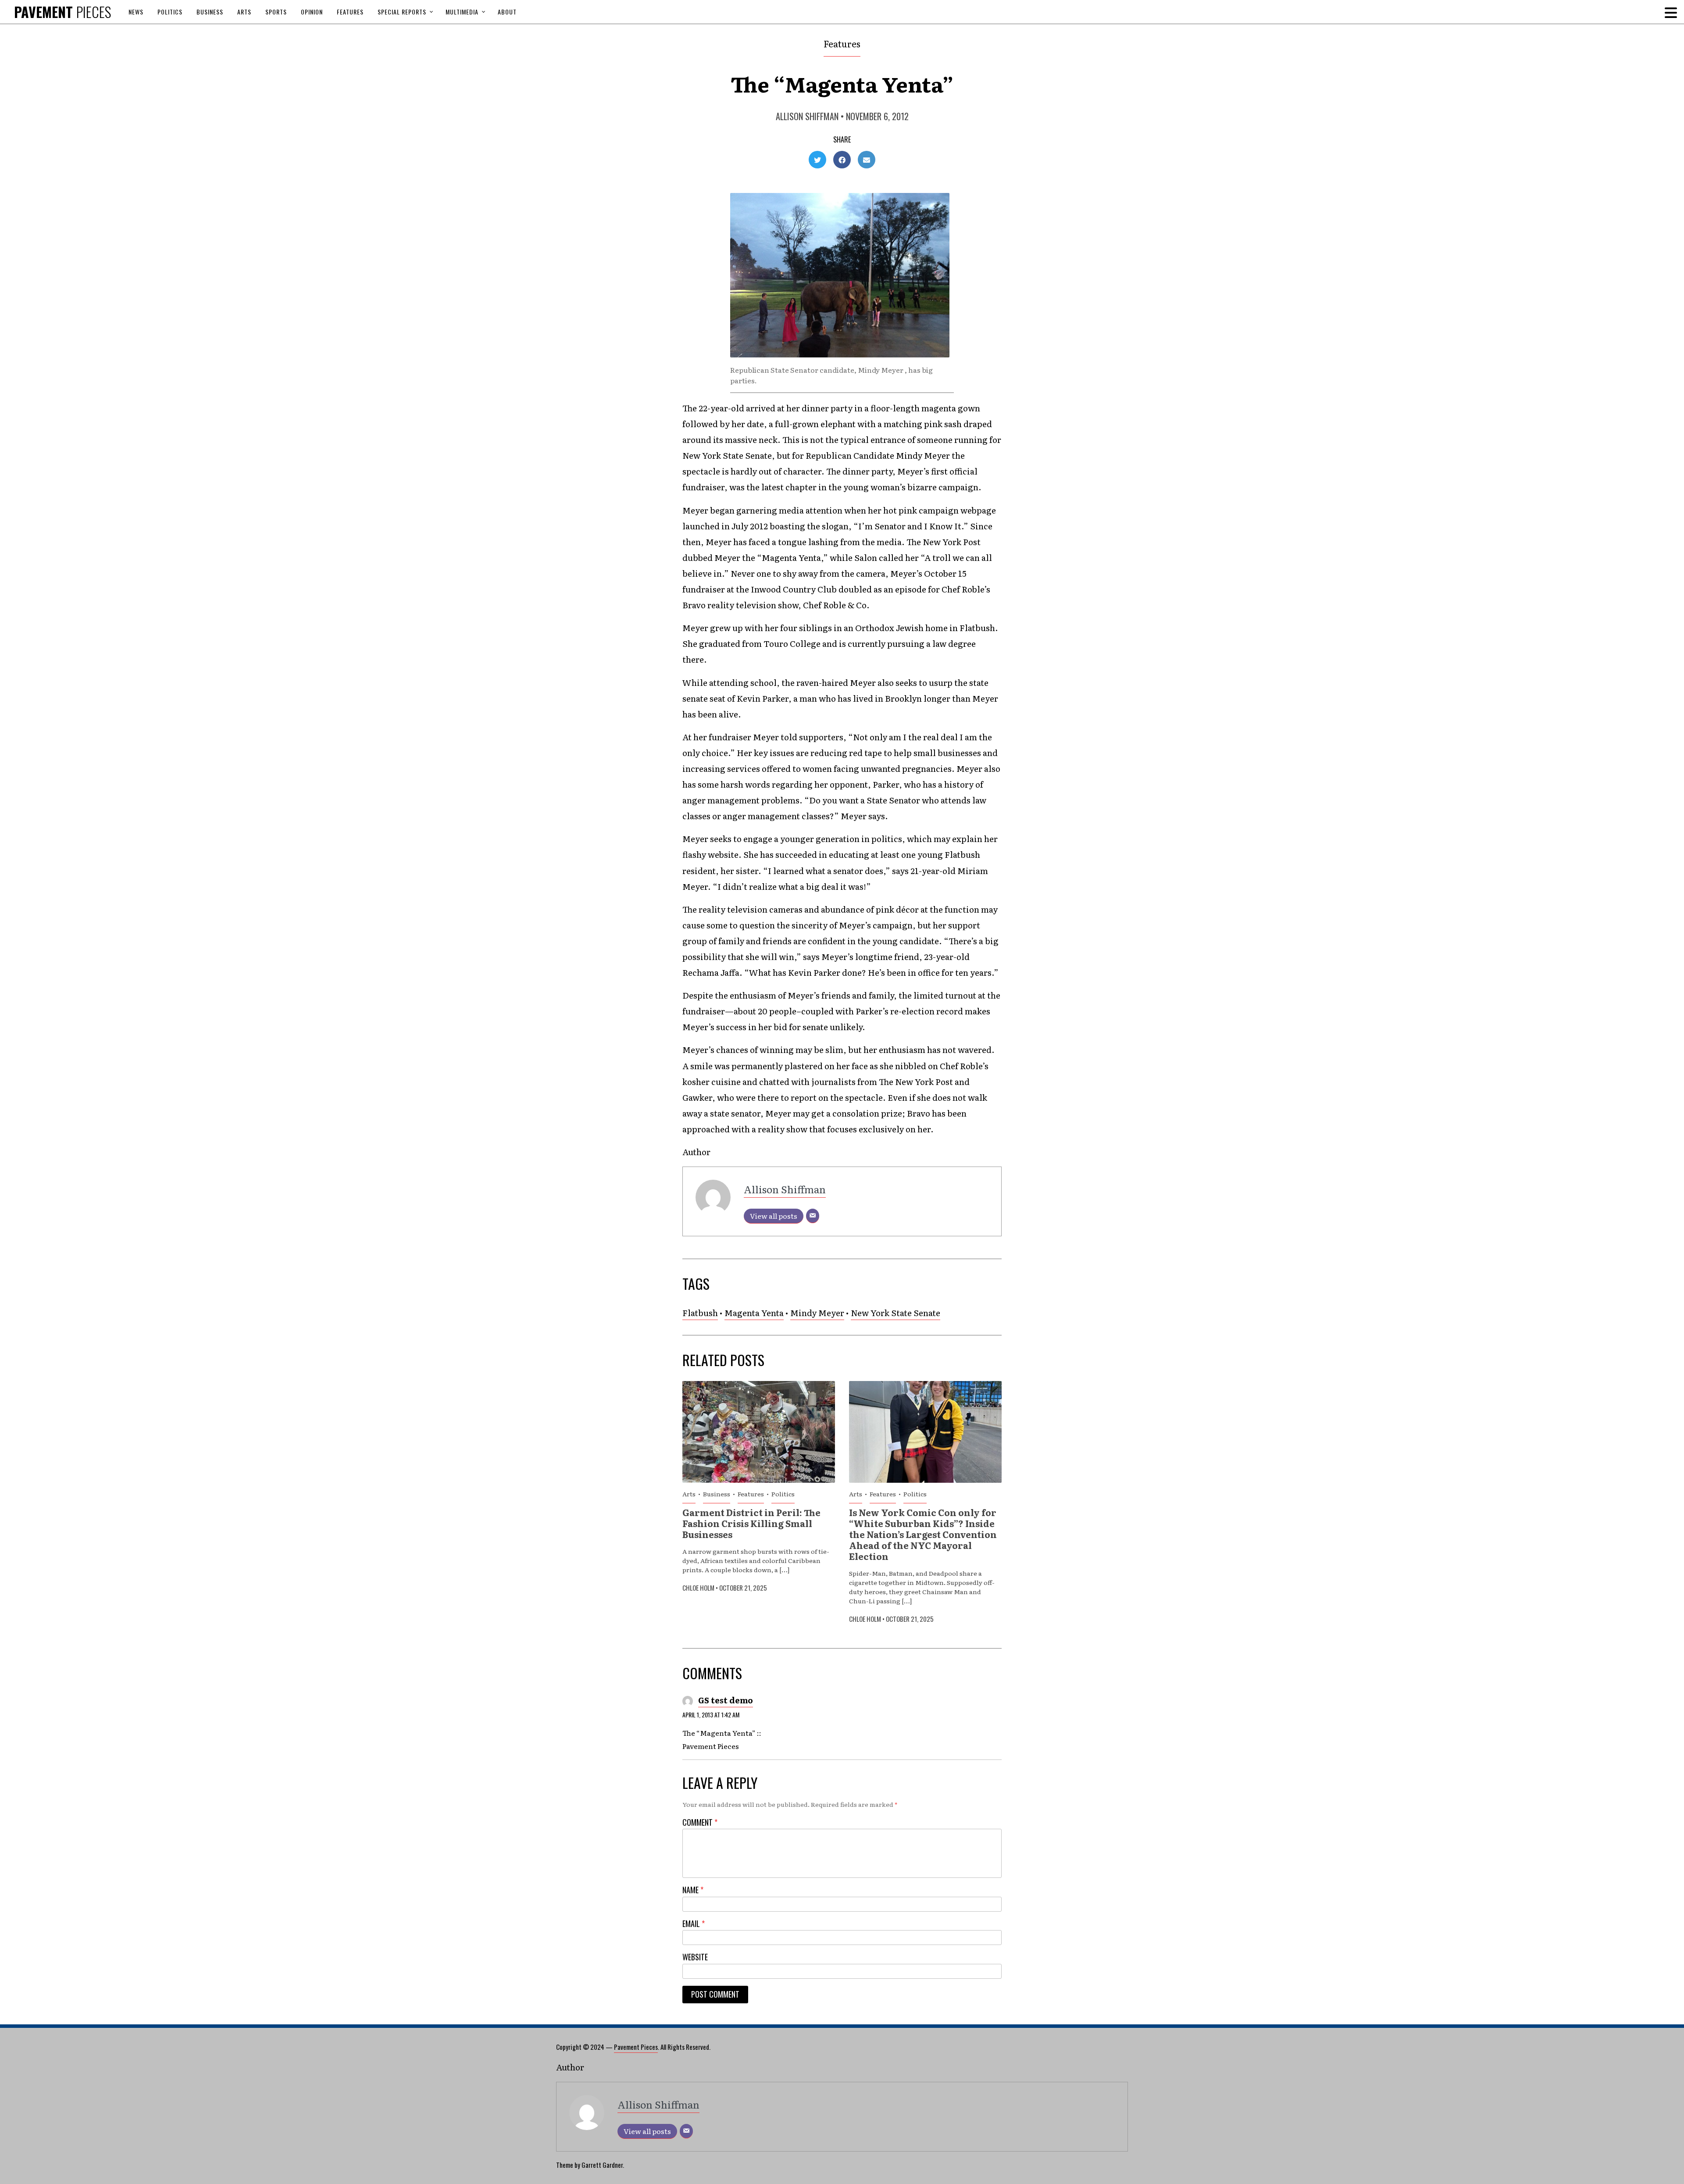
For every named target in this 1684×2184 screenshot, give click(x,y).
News (136, 12)
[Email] (813, 1216)
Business (210, 12)
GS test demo (726, 1700)
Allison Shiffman (807, 116)
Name (693, 1890)
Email (694, 1924)
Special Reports (402, 12)
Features (350, 12)
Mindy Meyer (817, 1313)
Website (695, 1957)
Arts (244, 12)
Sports (276, 12)
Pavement (62, 12)
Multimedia (462, 12)
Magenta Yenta (754, 1313)
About (507, 12)
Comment (700, 1822)
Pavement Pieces (636, 2047)
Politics (170, 12)
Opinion (312, 12)
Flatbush (700, 1313)
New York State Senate (896, 1313)
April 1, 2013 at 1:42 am (711, 1715)
